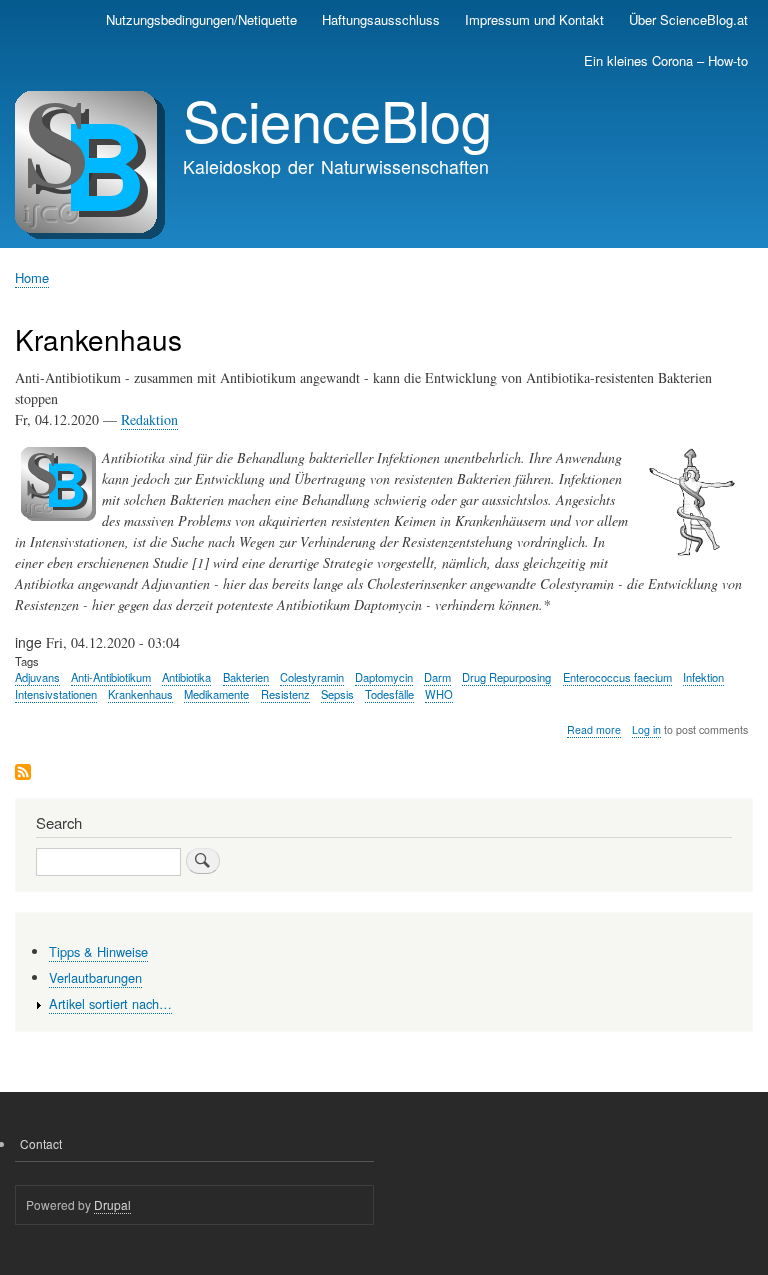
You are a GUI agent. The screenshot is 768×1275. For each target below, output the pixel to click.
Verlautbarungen (95, 977)
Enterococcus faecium (617, 677)
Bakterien (246, 677)
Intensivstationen (56, 694)
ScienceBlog (337, 119)
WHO (439, 694)
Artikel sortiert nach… (110, 1003)
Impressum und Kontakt (534, 19)
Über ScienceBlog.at (688, 19)
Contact (41, 1143)
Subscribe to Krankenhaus (23, 773)
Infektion (703, 677)
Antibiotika (186, 677)
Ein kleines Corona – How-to (666, 60)
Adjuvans (37, 677)
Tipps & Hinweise (98, 951)
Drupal (112, 1204)
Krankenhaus (140, 694)
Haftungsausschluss (381, 19)
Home (32, 277)
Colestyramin (312, 677)
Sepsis (337, 694)
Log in (646, 729)
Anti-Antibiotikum (111, 677)
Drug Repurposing (506, 677)
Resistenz (285, 694)
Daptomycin (384, 677)
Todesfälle (389, 694)
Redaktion (149, 419)
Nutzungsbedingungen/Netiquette (201, 19)
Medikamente (216, 694)
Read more (594, 730)
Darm (437, 677)
